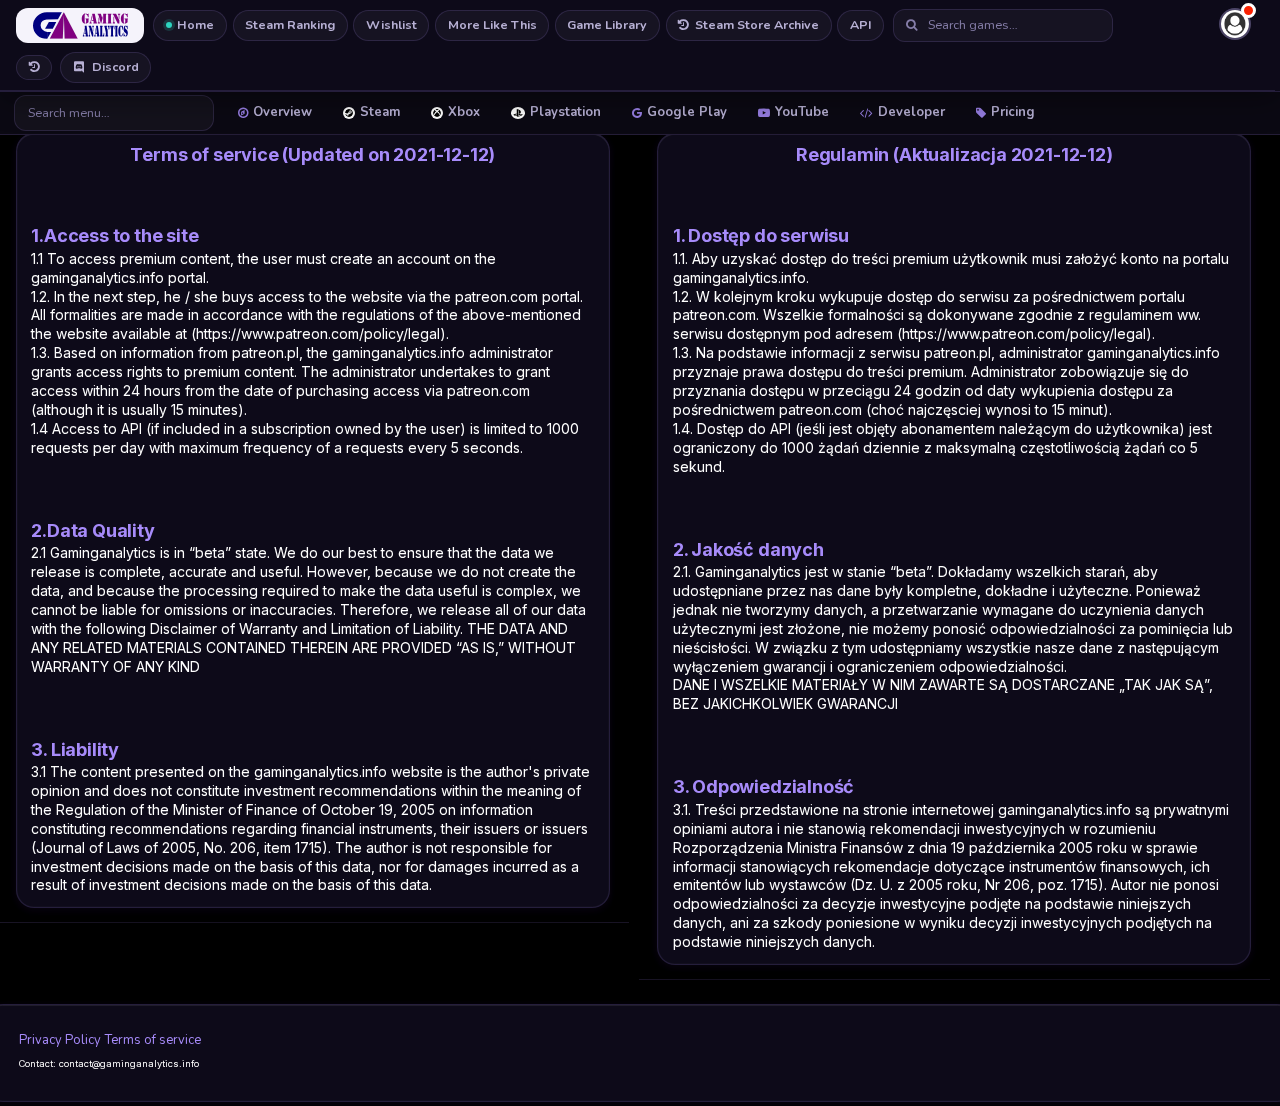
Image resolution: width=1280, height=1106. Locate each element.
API (861, 24)
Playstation (565, 112)
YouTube (802, 112)
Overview (282, 112)
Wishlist (391, 24)
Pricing (1013, 112)
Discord (115, 66)
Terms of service (153, 1040)
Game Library (607, 24)
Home (195, 24)
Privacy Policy (60, 1040)
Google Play (687, 112)
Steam (380, 112)
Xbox (464, 112)
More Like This (492, 24)
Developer (911, 112)
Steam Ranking (290, 24)
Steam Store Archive (757, 24)
